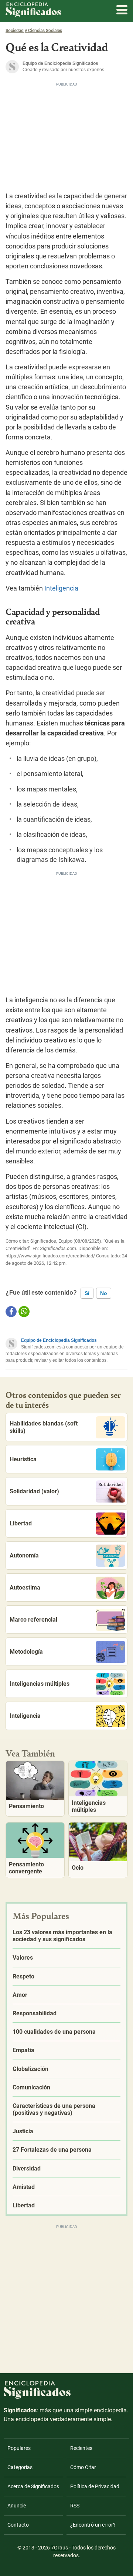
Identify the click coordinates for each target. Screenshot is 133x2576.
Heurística (23, 1459)
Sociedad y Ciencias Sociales (34, 31)
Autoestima (25, 1588)
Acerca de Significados (33, 2486)
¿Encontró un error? (93, 2525)
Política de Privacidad (95, 2486)
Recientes (81, 2448)
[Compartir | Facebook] (11, 1312)
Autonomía (24, 1555)
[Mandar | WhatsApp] (24, 1312)
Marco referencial (33, 1620)
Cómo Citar (83, 2467)
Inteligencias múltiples (40, 1684)
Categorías (20, 2467)
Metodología (26, 1652)
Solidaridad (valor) (34, 1491)
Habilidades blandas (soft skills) (44, 1427)
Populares (19, 2448)
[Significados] (37, 2403)
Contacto (18, 2525)
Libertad (21, 1523)
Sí (87, 1293)
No (104, 1293)
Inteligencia (61, 588)
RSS (75, 2506)
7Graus (59, 2548)
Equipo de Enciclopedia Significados (59, 1340)
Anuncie (17, 2506)
